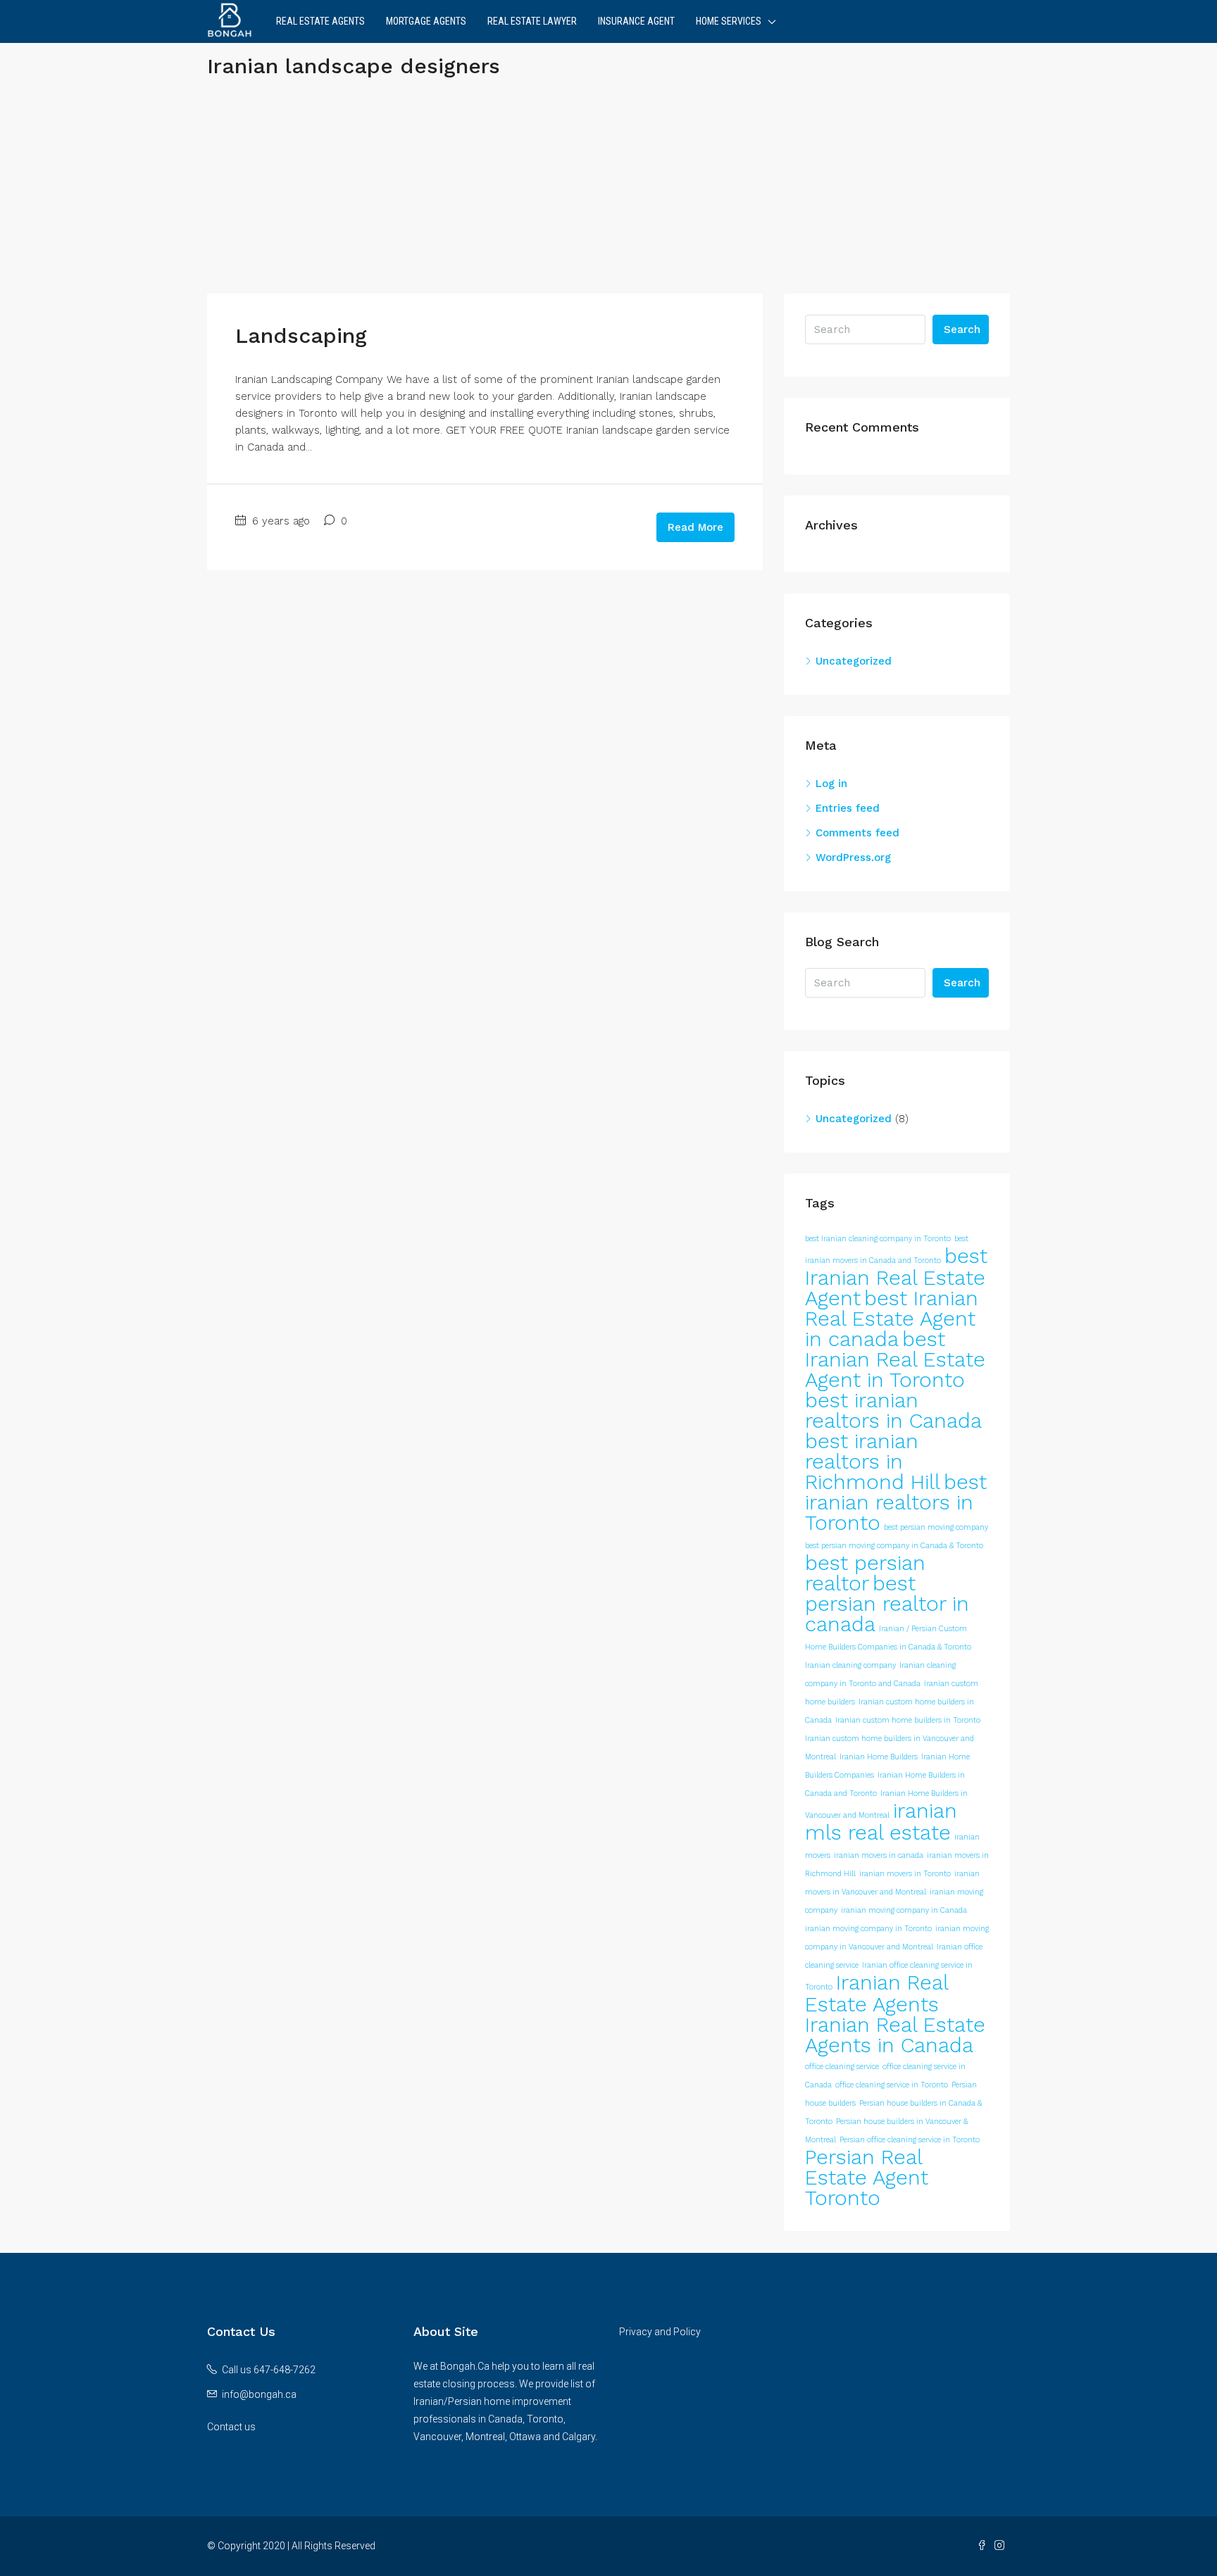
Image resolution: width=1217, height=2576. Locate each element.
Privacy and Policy (660, 2332)
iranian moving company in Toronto (868, 1929)
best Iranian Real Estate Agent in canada (892, 1319)
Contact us (231, 2427)
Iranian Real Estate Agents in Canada (895, 2035)
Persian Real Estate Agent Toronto (867, 2178)
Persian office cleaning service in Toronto (910, 2140)
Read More (695, 527)
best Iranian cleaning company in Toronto (878, 1239)
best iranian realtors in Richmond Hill (873, 1462)
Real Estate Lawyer (532, 21)
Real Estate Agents (320, 21)
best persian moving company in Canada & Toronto (894, 1546)
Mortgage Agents (426, 21)
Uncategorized (854, 661)
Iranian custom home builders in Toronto (908, 1720)
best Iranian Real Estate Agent (896, 1277)
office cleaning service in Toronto (892, 2085)
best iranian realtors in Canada (893, 1410)
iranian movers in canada (879, 1855)
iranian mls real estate (881, 1822)
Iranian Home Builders (879, 1757)
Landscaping (301, 335)
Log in (831, 784)
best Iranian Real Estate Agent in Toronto (895, 1359)
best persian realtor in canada (887, 1604)
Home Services (729, 21)
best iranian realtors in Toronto (896, 1502)
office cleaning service (842, 2067)
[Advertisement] (608, 195)
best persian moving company (936, 1527)
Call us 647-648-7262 (269, 2370)
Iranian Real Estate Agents (876, 1993)
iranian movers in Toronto (905, 1874)
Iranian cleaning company (850, 1665)
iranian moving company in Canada (904, 1910)
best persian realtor (865, 1573)
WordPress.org (853, 857)
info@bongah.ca (259, 2394)
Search (962, 329)
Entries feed (848, 808)
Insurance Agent (636, 21)
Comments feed (857, 833)
